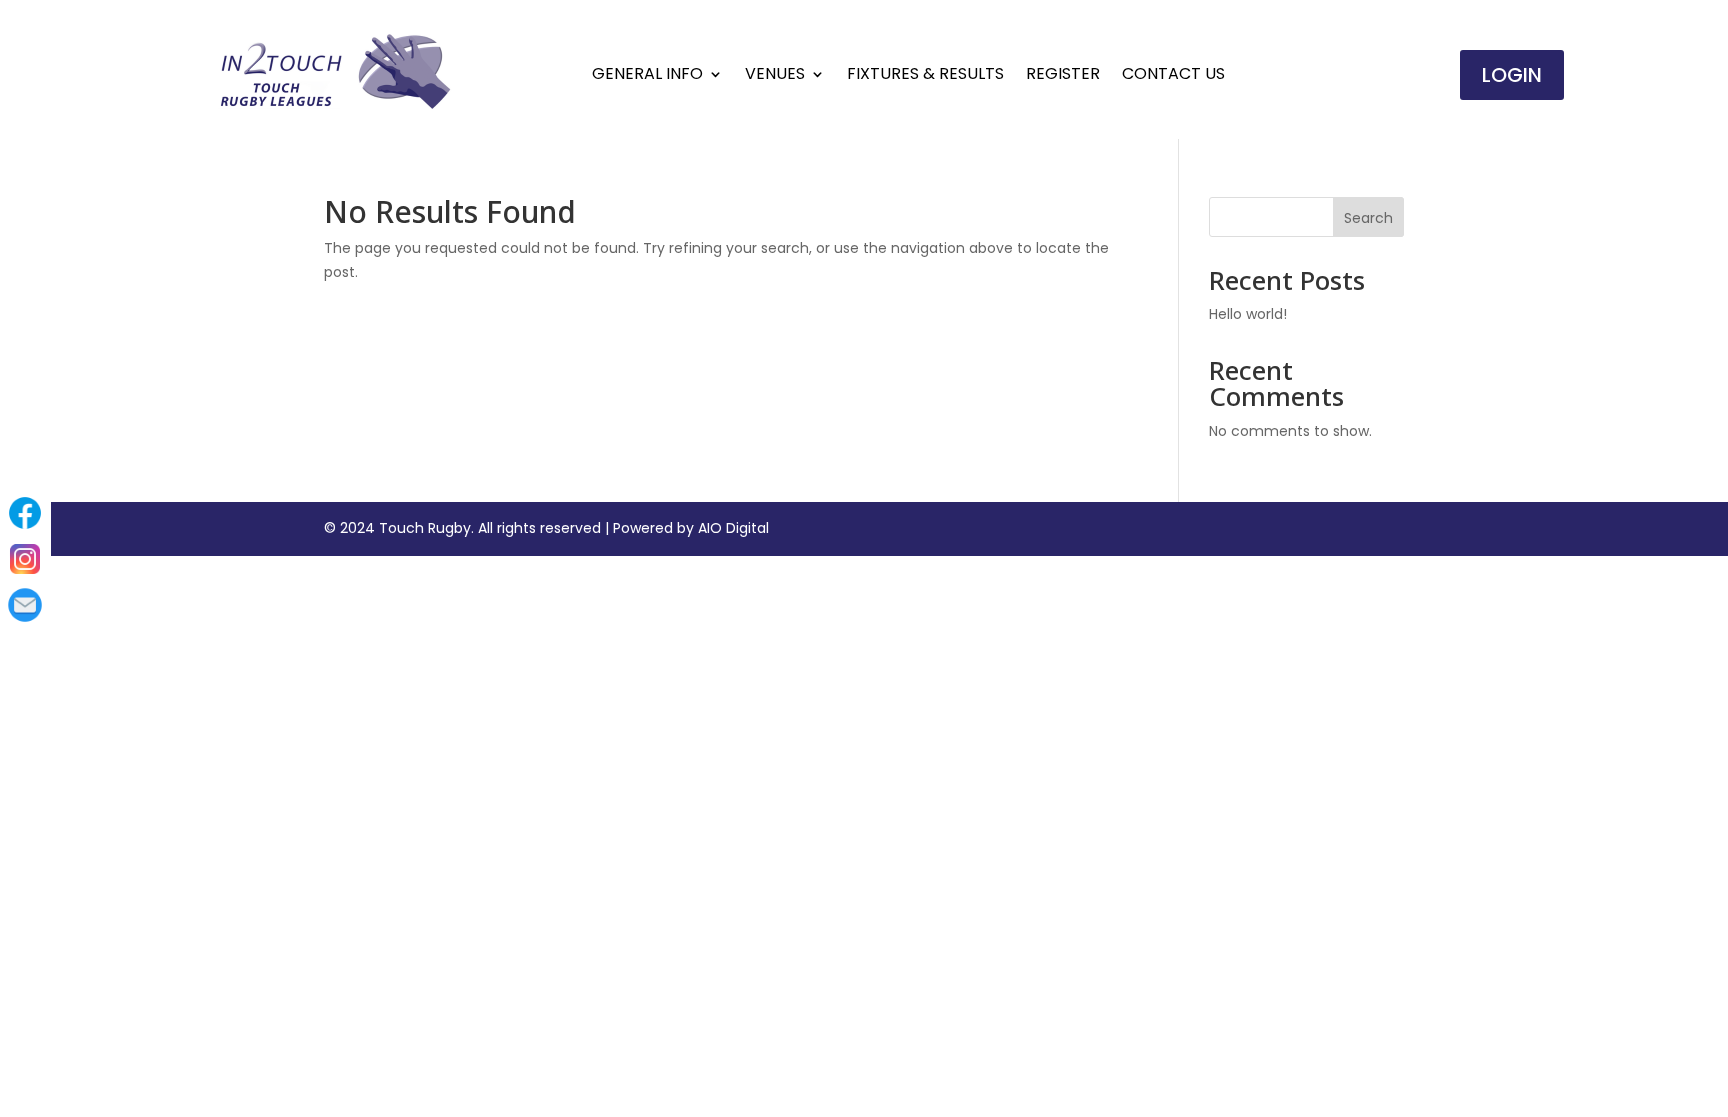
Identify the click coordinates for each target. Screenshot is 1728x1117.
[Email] (25, 605)
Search (1368, 218)
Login (1512, 75)
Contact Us (1173, 76)
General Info (647, 76)
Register (1063, 76)
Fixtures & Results (925, 76)
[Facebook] (25, 513)
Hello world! (1248, 314)
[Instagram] (25, 559)
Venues (775, 76)
